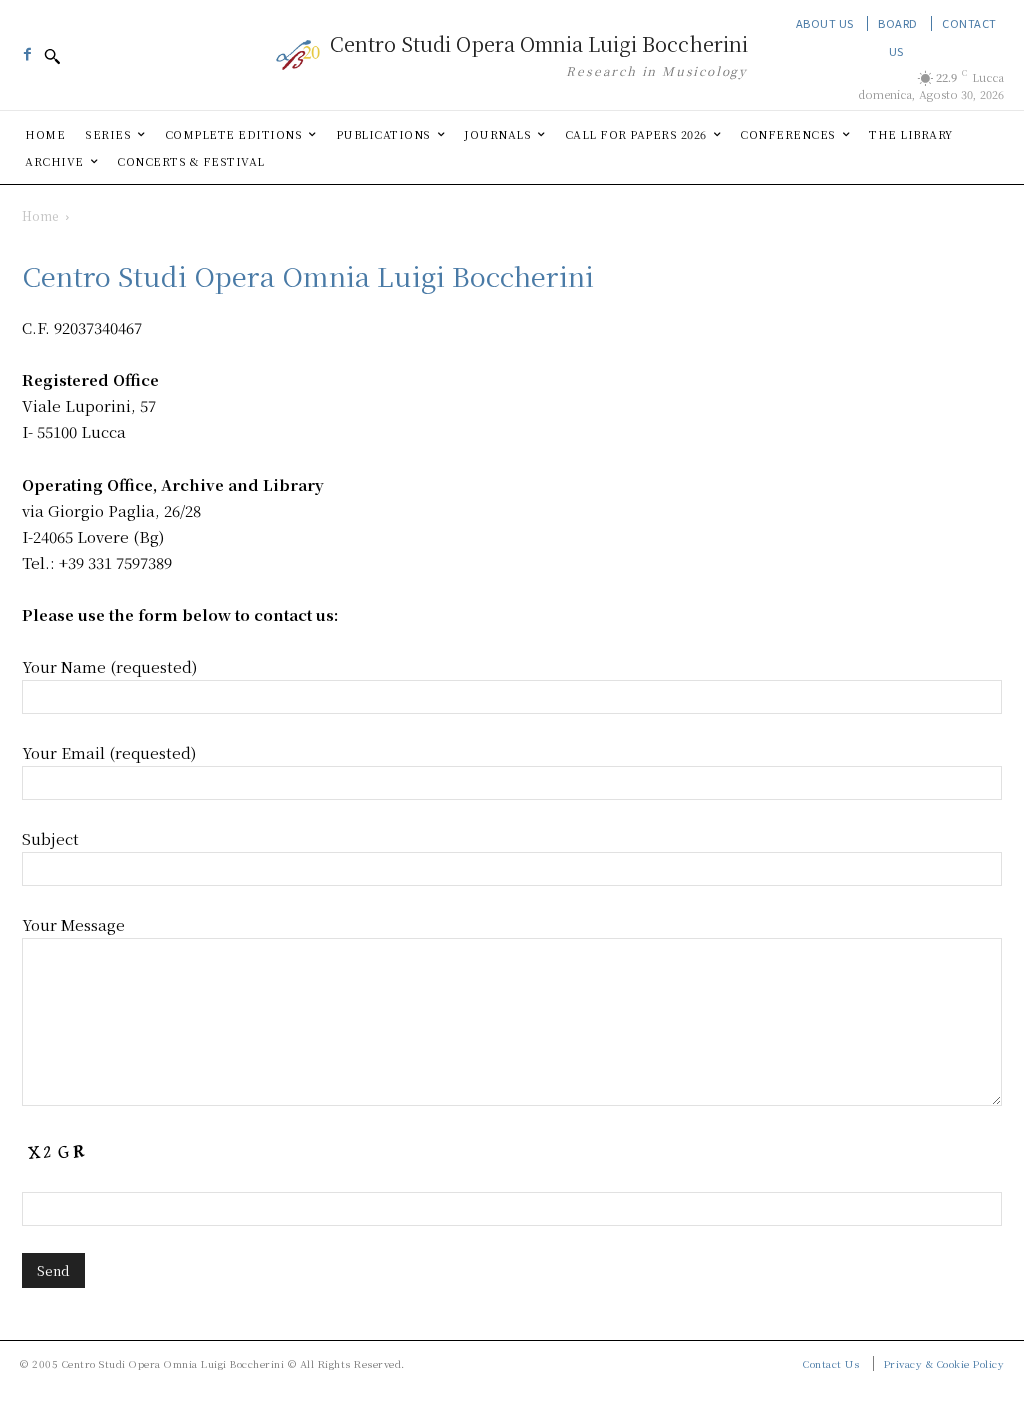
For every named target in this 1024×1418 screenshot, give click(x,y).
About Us (825, 23)
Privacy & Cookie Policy (944, 1363)
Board (898, 23)
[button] (52, 56)
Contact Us (831, 1363)
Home (40, 215)
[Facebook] (27, 48)
